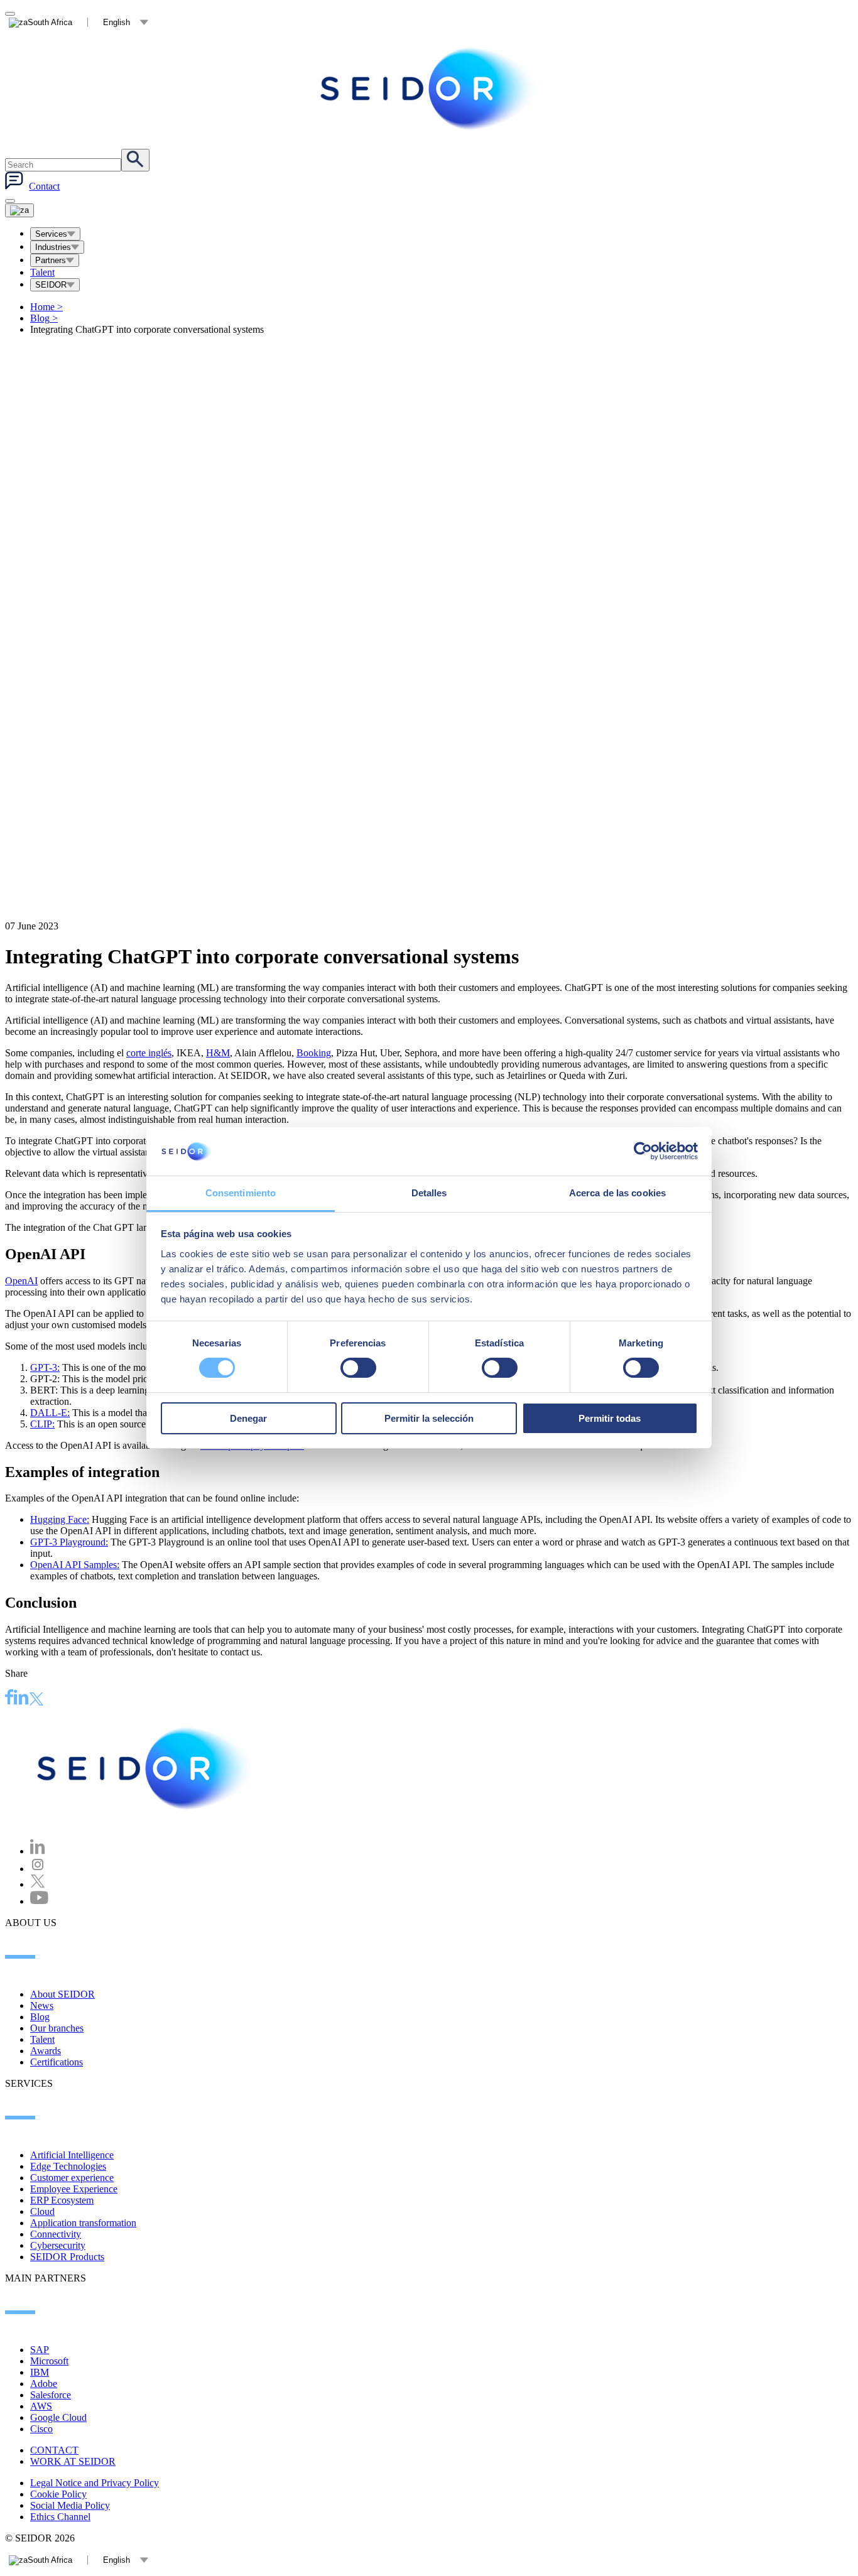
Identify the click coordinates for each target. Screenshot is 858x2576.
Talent (42, 272)
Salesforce (51, 2395)
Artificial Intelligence (72, 2155)
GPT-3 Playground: (69, 1542)
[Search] (135, 160)
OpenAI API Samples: (75, 1565)
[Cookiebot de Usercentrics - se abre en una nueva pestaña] (643, 1151)
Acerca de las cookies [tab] (617, 1193)
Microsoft (49, 2361)
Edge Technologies (68, 2166)
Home (46, 307)
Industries (53, 247)
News (42, 2005)
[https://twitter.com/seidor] (38, 1884)
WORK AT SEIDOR (73, 2461)
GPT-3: (45, 1367)
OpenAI (21, 1281)
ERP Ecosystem (62, 2200)
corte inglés (149, 1053)
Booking (314, 1053)
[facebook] (9, 1699)
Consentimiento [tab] (241, 1193)
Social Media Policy (70, 2505)
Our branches (57, 2028)
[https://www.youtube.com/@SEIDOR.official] (39, 1901)
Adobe (44, 2384)
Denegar (248, 1418)
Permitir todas (610, 1418)
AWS (41, 2406)
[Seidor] (429, 89)
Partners (51, 260)
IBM (40, 2372)
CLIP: (42, 1424)
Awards (46, 2051)
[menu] (10, 201)
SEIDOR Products (67, 2257)
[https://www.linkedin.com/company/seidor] (38, 1851)
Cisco (41, 2429)
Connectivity (56, 2234)
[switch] (358, 1368)
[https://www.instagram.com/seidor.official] (38, 1869)
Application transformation (83, 2223)
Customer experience (72, 2178)
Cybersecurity (58, 2245)
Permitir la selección (429, 1418)
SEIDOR (51, 285)
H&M (218, 1053)
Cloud (42, 2211)
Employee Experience (74, 2189)
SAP (40, 2350)
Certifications (57, 2062)
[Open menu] (19, 210)
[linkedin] (21, 1699)
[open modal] (10, 14)
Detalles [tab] (429, 1193)
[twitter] (36, 1700)
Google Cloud (58, 2417)
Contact (44, 186)
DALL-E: (50, 1413)
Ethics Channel (60, 2517)
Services (51, 234)
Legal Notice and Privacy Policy (95, 2483)
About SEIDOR (62, 1994)
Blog (44, 318)
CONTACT (54, 2450)
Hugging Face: (60, 1519)
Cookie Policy (58, 2494)
